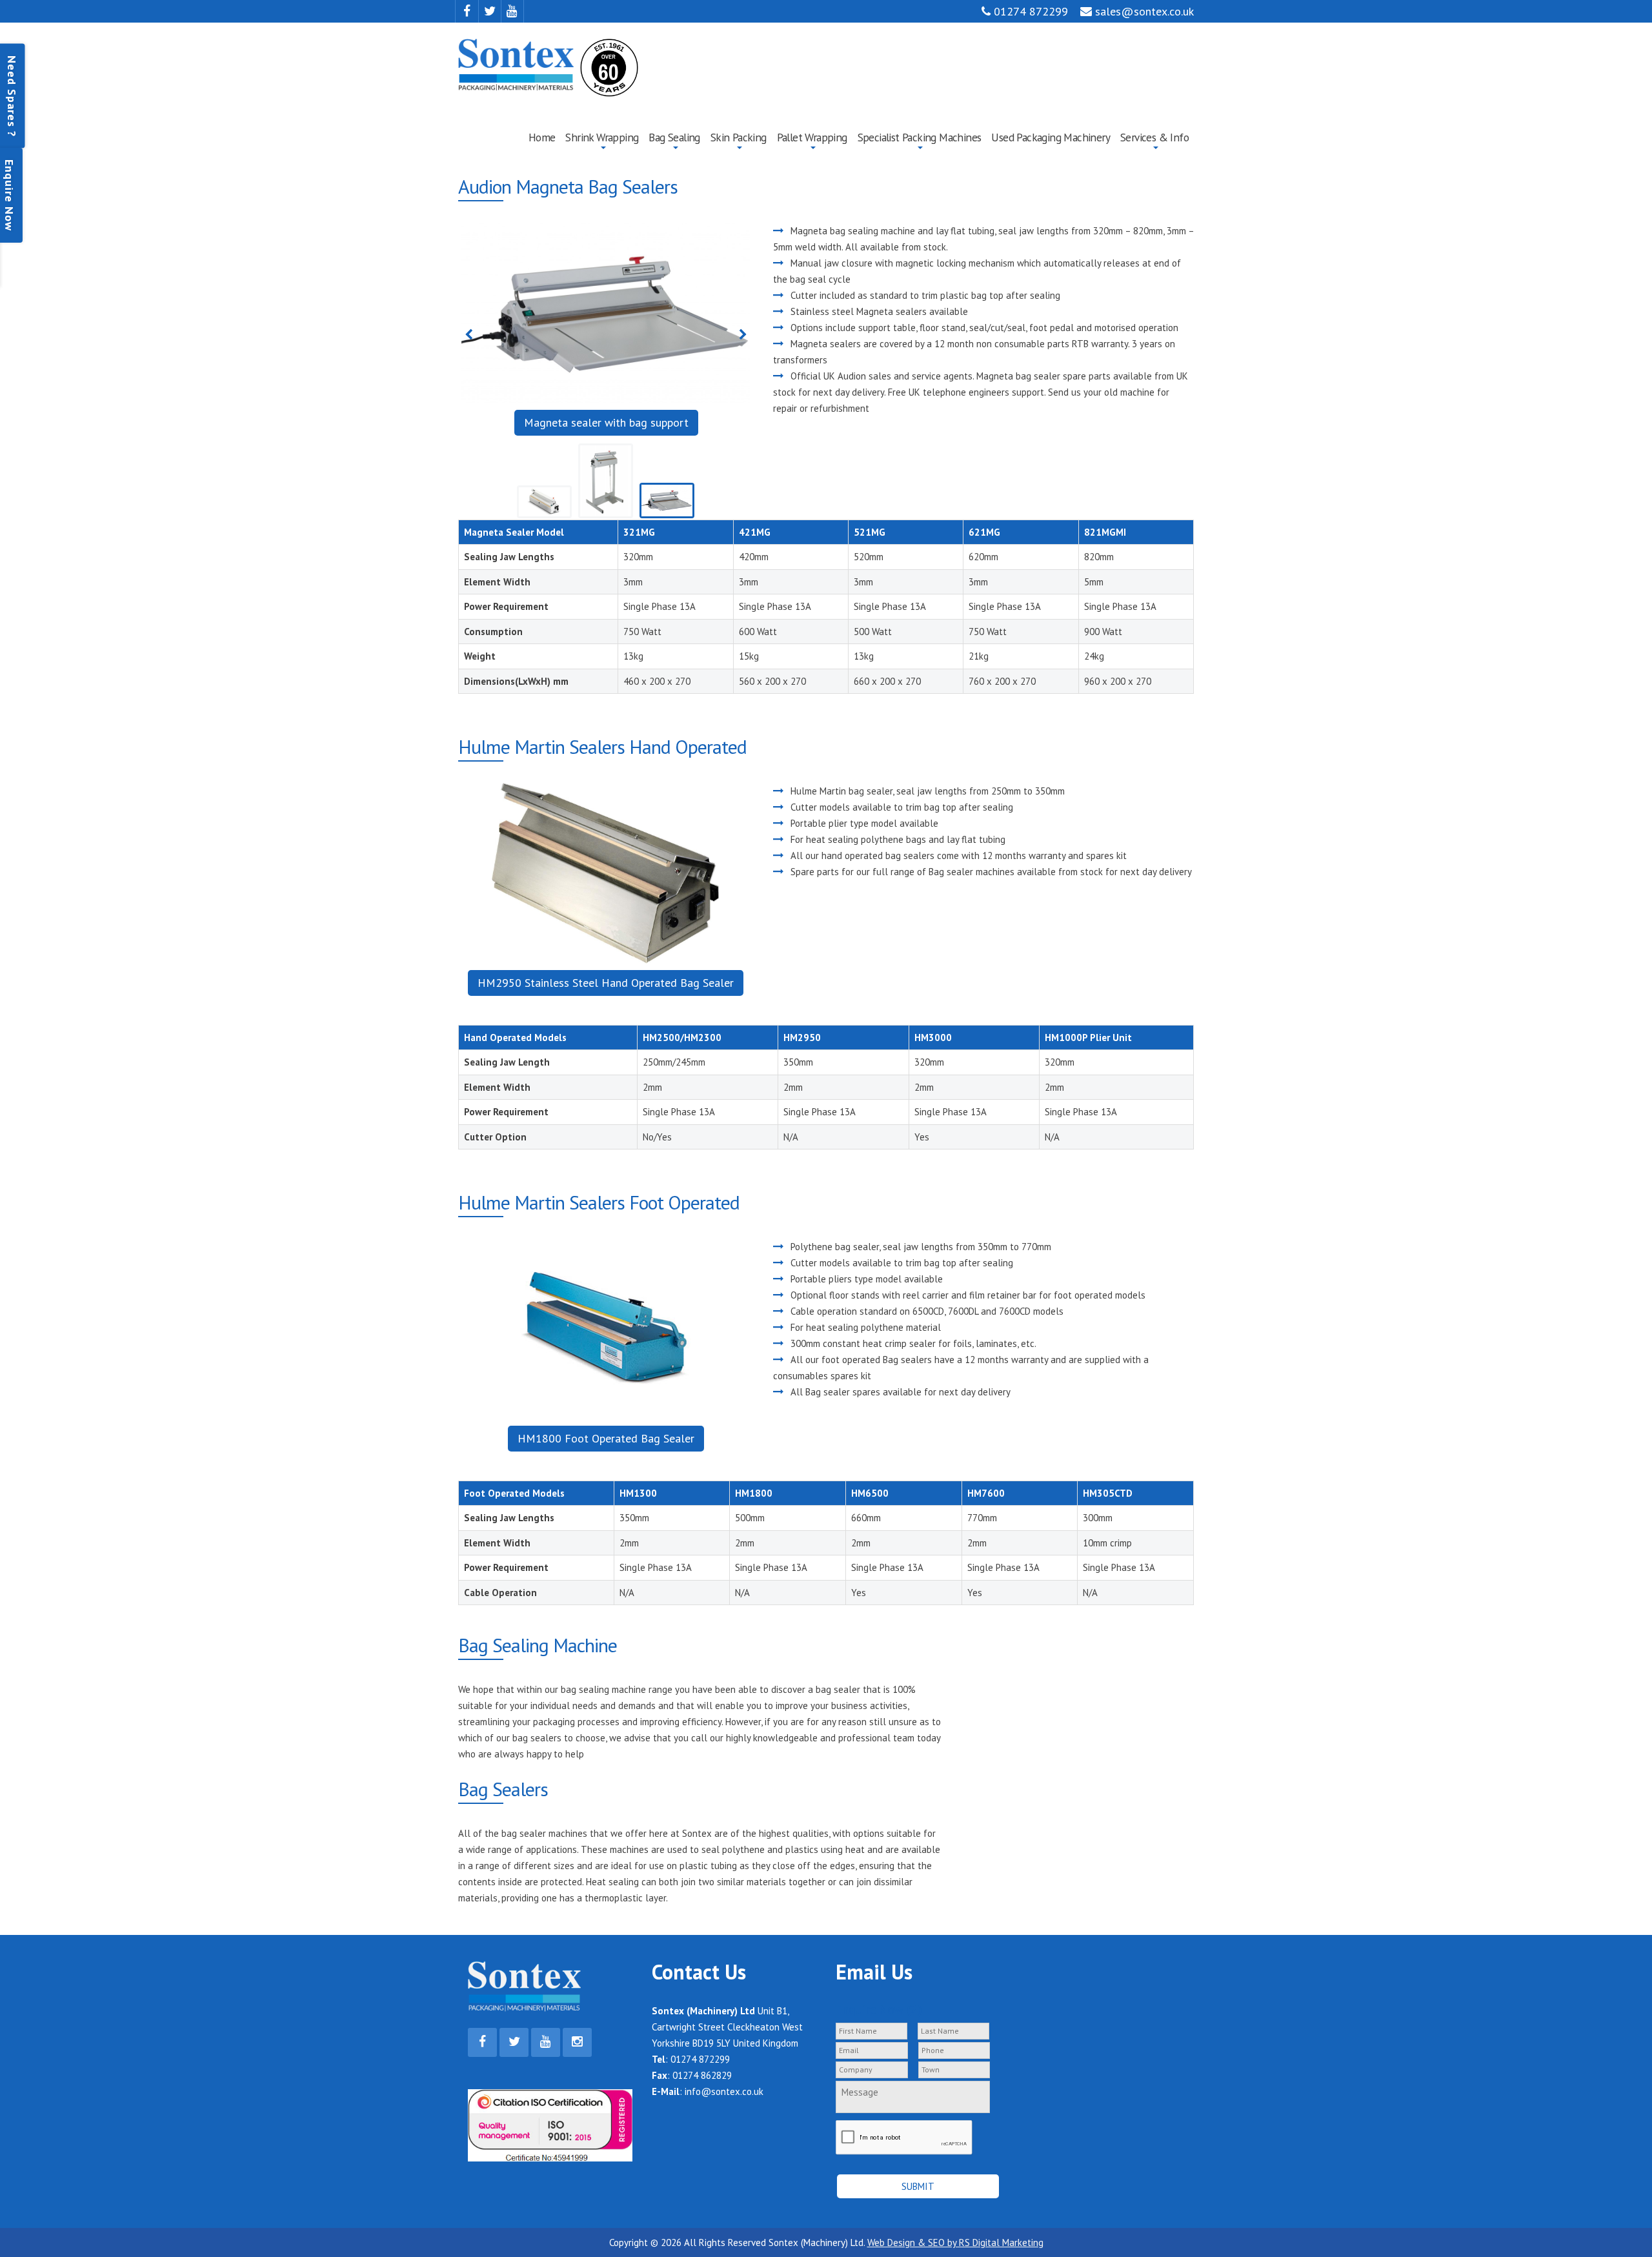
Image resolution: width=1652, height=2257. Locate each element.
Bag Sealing (674, 137)
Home (542, 137)
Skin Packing (739, 137)
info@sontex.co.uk (724, 2091)
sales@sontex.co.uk (1143, 11)
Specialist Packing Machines (920, 137)
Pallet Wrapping (812, 137)
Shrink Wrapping (602, 137)
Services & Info (1154, 137)
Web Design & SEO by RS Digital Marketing (955, 2242)
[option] (606, 336)
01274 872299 (1029, 11)
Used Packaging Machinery (1051, 137)
